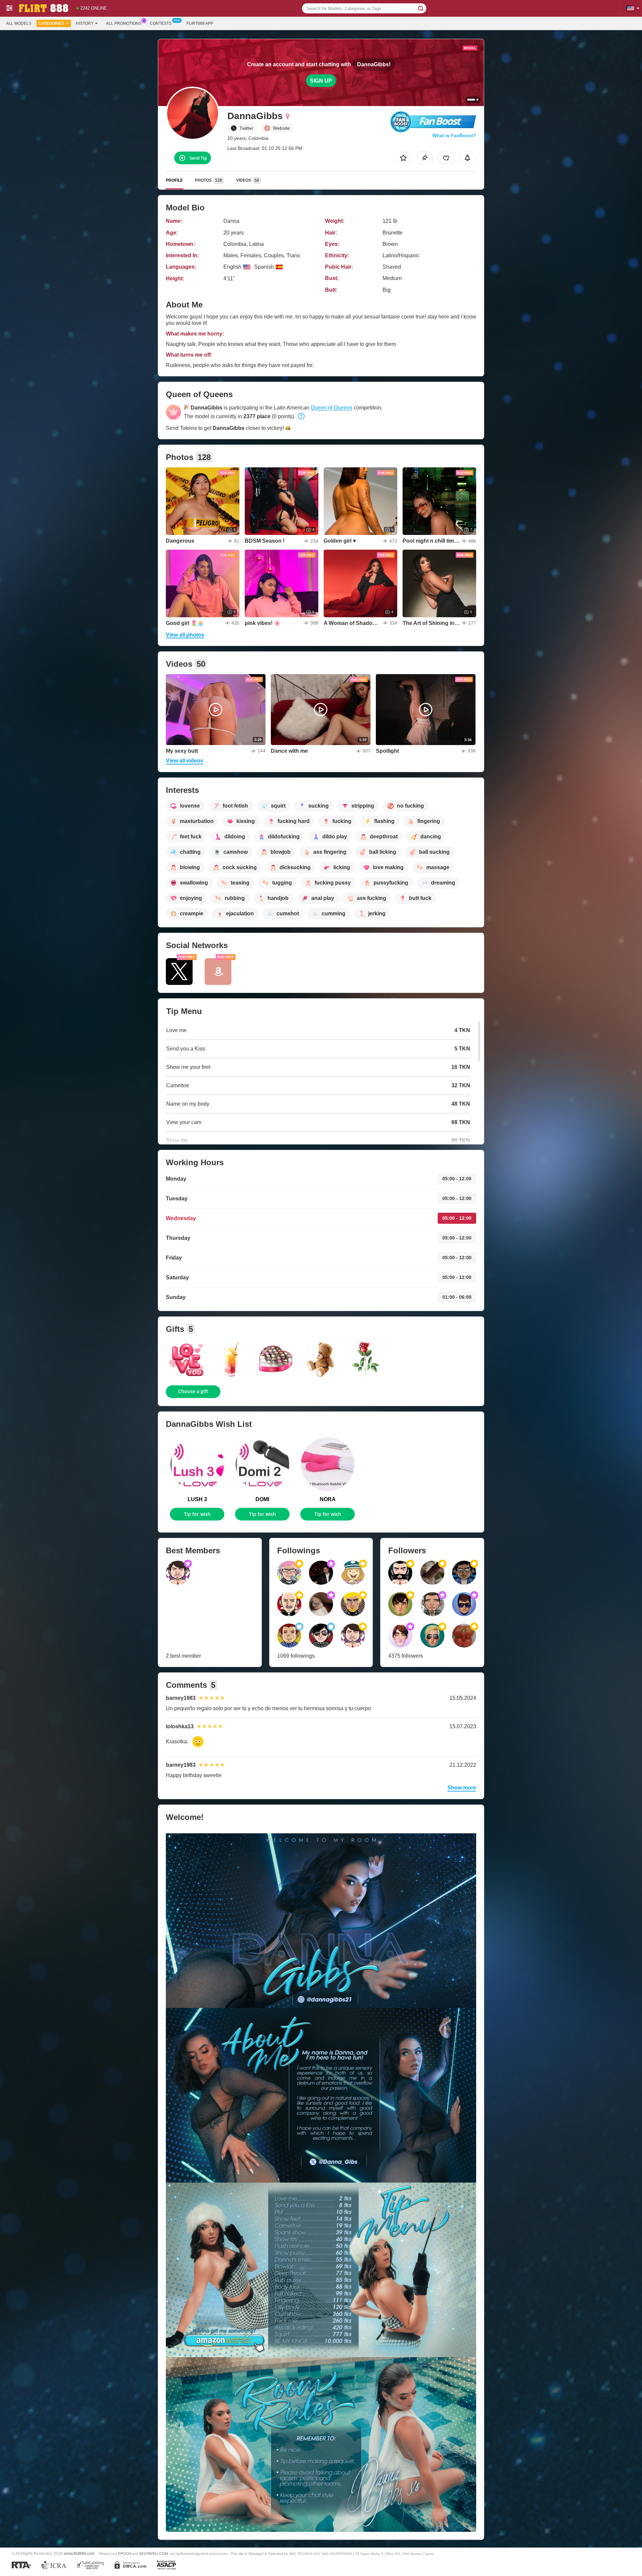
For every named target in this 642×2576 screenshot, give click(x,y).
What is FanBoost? (454, 135)
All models (19, 23)
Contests (161, 23)
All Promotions (124, 23)
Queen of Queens (332, 408)
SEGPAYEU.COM (153, 2554)
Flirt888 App (200, 23)
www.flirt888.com (79, 2553)
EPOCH (125, 2554)
